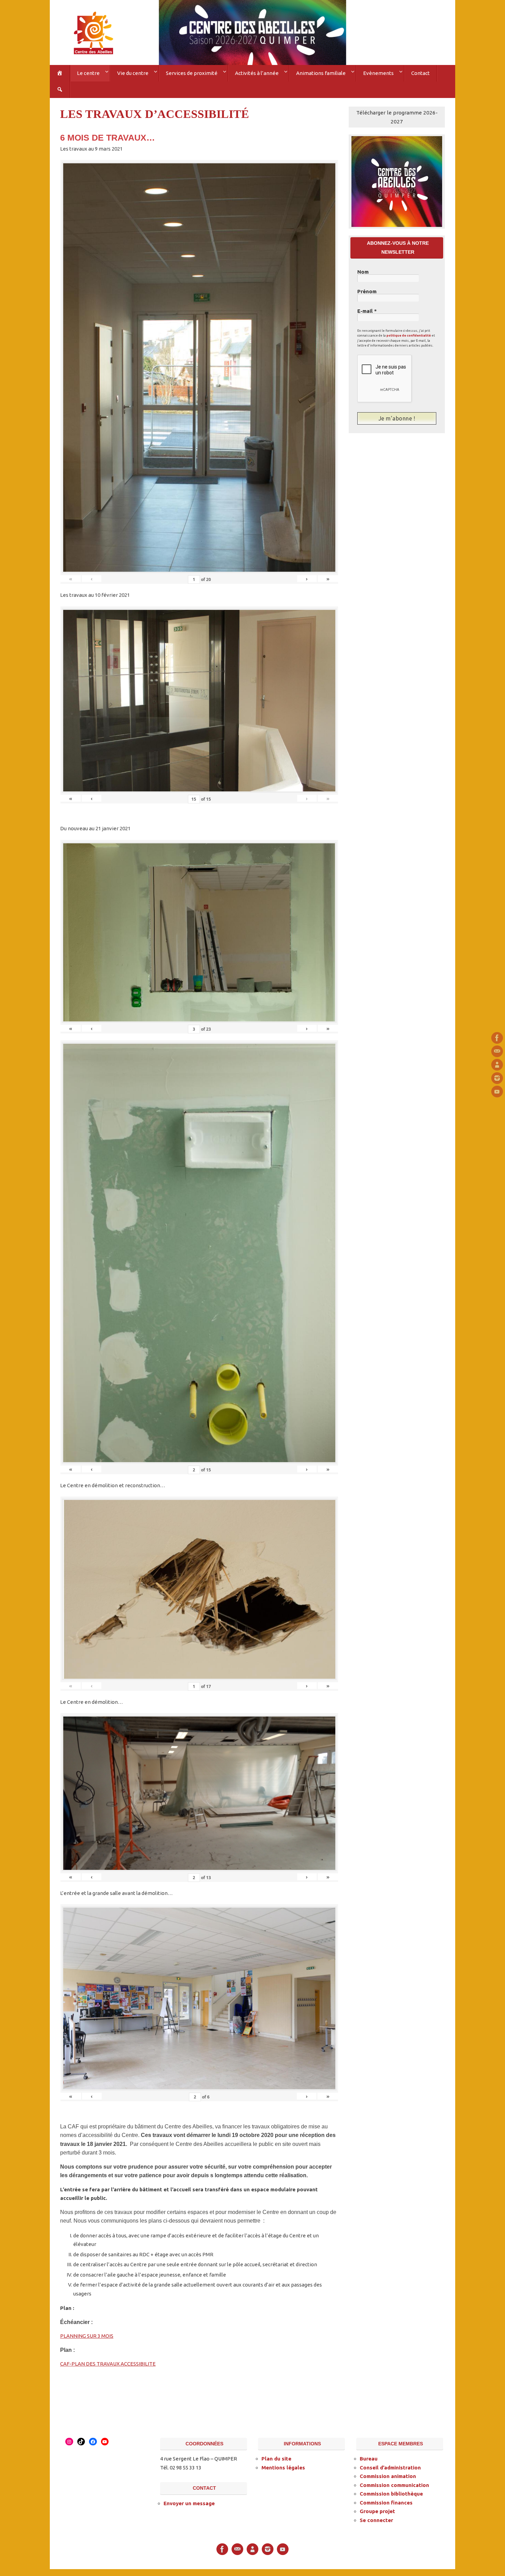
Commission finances (386, 2503)
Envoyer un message (189, 2503)
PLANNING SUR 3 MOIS (87, 2336)
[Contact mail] (497, 1051)
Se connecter (376, 2520)
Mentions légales (283, 2468)
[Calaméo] (497, 1065)
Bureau (369, 2459)
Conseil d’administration (390, 2468)
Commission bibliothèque (391, 2494)
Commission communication (394, 2485)
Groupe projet (377, 2511)
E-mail (367, 311)
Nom (363, 272)
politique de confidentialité (409, 336)
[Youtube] (497, 1092)
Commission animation (388, 2476)
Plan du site (276, 2459)
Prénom (367, 292)
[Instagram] (497, 1078)
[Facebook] (497, 1038)
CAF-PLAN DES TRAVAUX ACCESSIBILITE (108, 2364)
